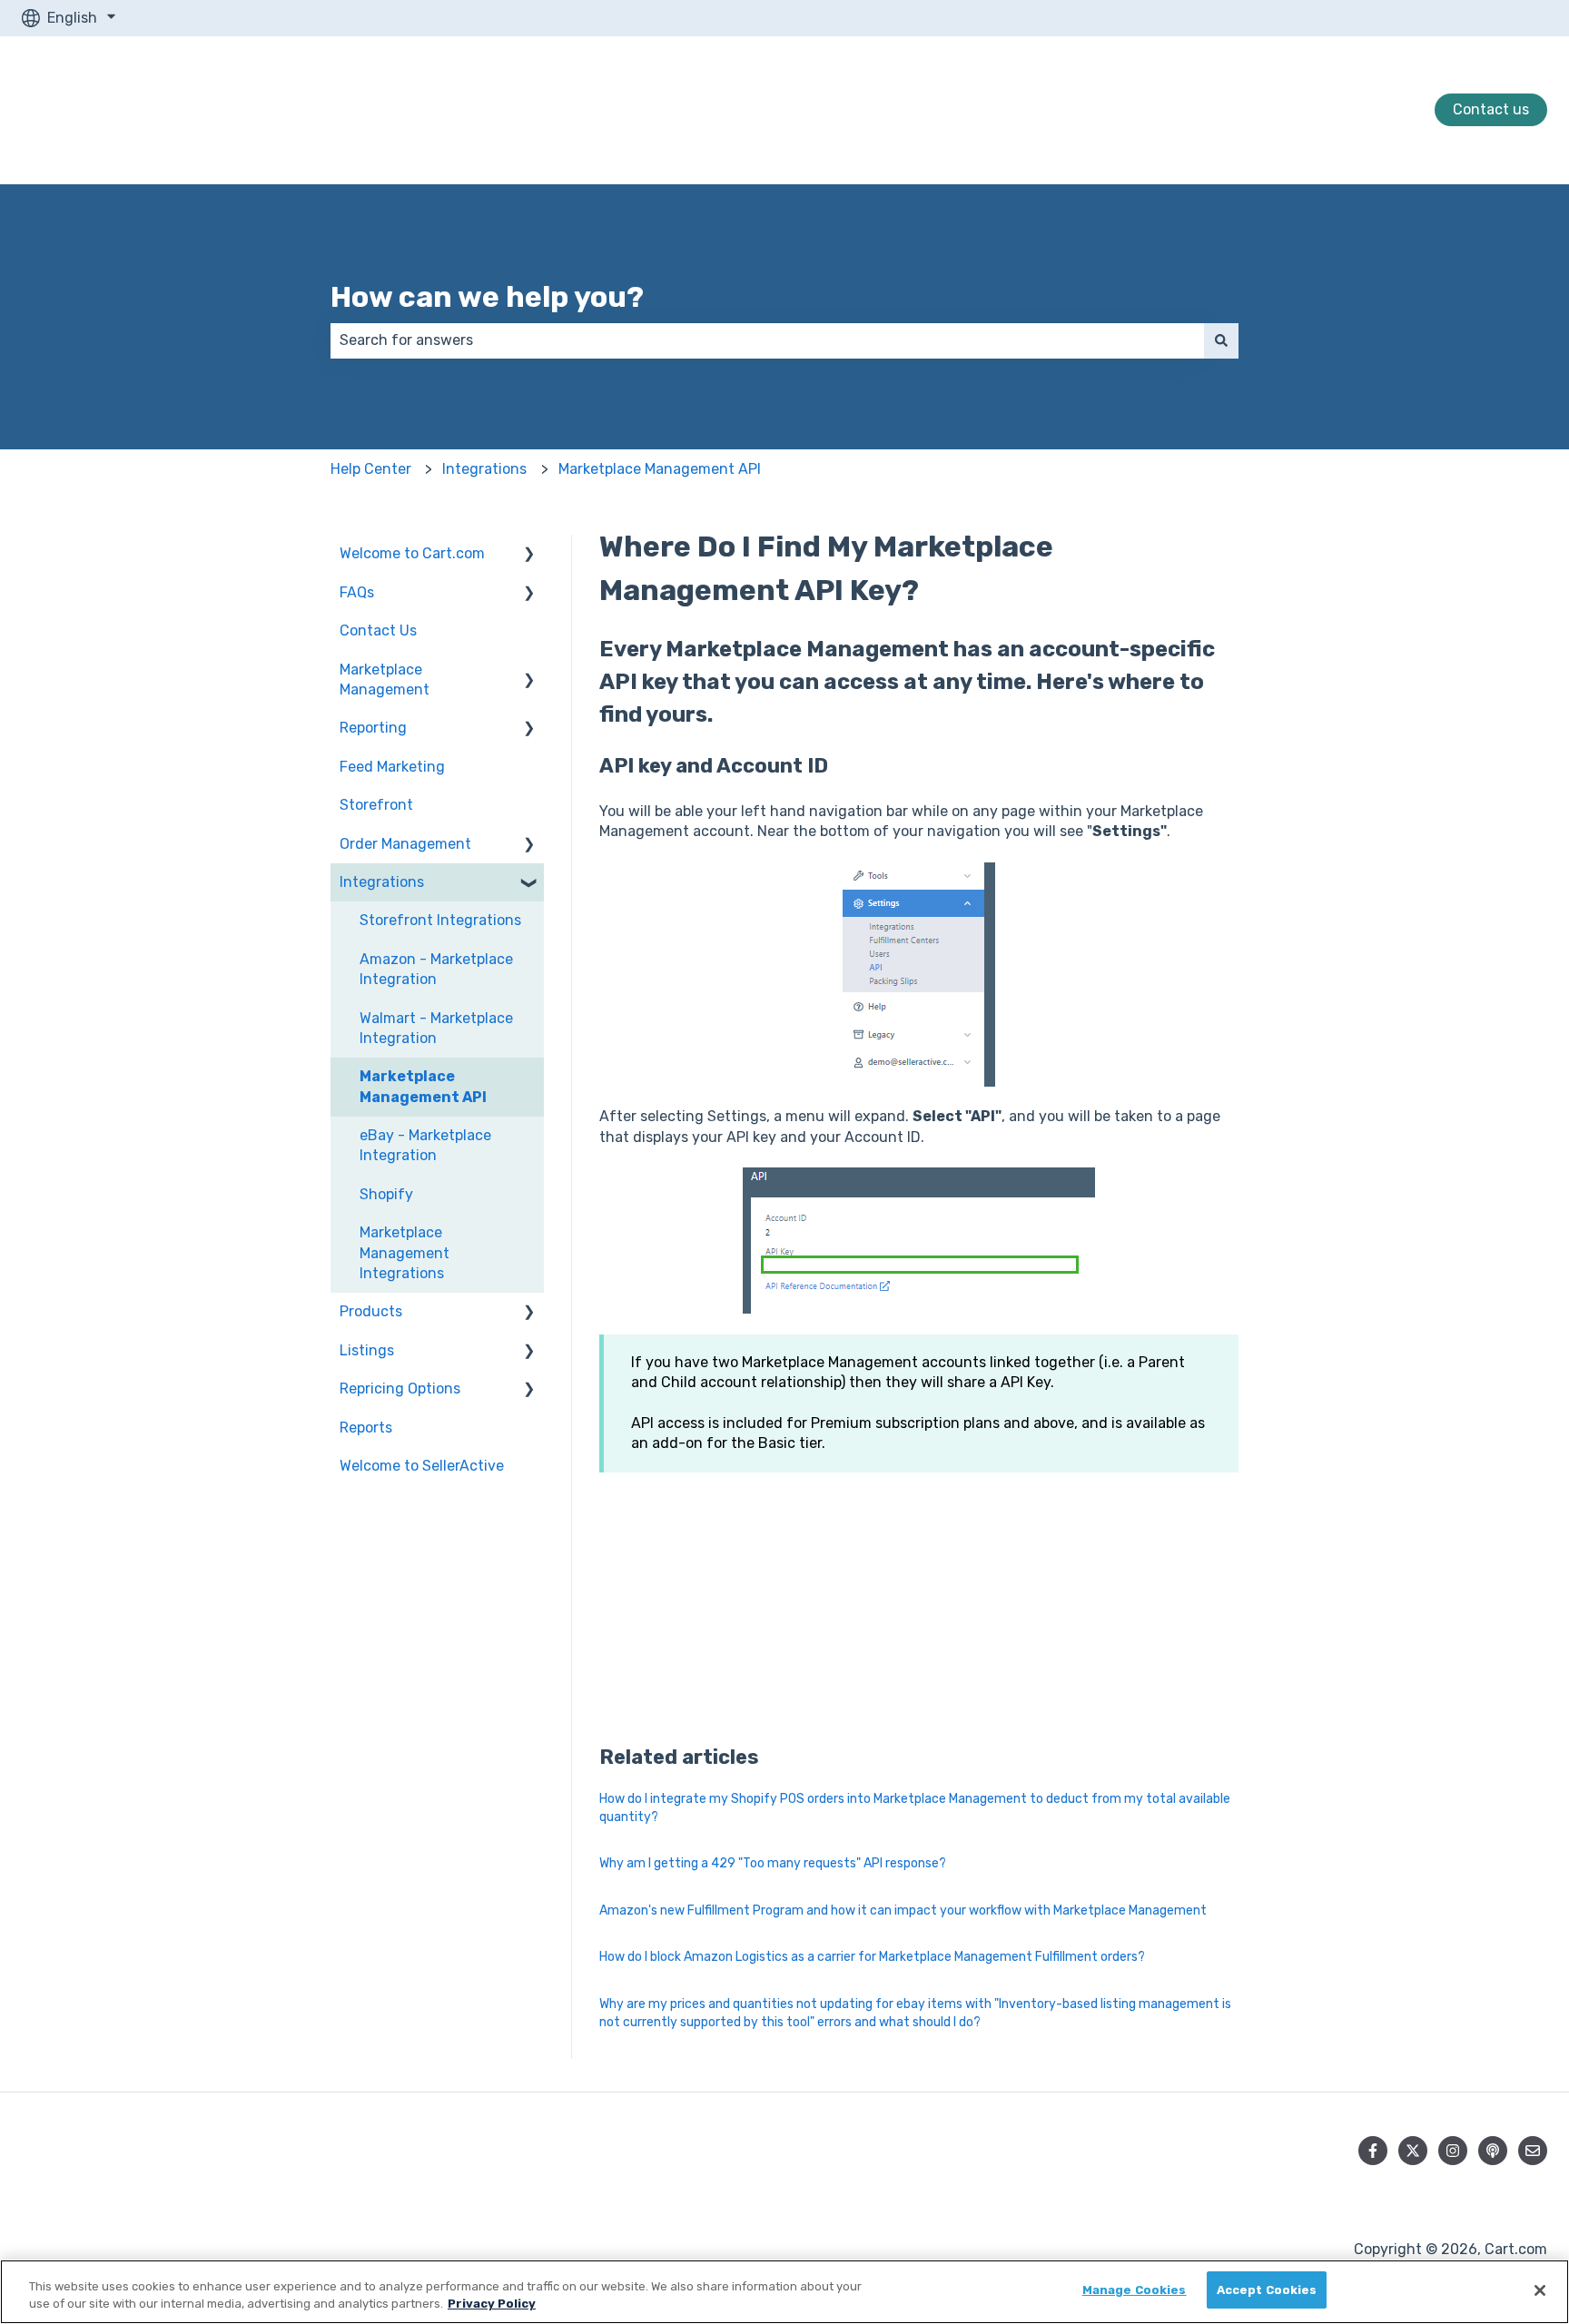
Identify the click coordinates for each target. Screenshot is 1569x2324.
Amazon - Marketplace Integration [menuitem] (436, 969)
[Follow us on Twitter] (1413, 2151)
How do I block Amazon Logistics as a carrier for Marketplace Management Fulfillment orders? (872, 1957)
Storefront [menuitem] (376, 805)
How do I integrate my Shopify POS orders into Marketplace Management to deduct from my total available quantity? (915, 1808)
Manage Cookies (1135, 2290)
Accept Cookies (1267, 2290)
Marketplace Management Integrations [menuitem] (405, 1253)
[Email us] (1533, 2151)
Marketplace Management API (660, 469)
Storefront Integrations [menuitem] (440, 920)
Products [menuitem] (371, 1311)
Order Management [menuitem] (405, 844)
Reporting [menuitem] (373, 728)
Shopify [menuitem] (386, 1194)
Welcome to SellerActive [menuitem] (422, 1466)
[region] (784, 2292)
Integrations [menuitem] (382, 882)
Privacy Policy (492, 2304)
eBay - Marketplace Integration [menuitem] (425, 1145)
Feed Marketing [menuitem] (392, 767)
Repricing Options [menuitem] (400, 1388)
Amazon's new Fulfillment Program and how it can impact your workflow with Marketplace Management (903, 1910)
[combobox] (767, 340)
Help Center (371, 469)
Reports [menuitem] (366, 1428)
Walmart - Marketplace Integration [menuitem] (436, 1028)
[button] (529, 555)
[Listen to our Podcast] (1493, 2151)
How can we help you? (487, 297)
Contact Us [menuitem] (378, 630)
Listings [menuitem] (367, 1350)
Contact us (1491, 109)
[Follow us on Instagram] (1453, 2151)
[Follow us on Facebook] (1373, 2151)
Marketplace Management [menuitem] (385, 679)
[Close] (1540, 2290)
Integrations (484, 469)
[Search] (1221, 340)
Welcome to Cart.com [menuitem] (412, 553)
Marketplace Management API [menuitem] (423, 1086)
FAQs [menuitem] (357, 592)
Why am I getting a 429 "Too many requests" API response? (773, 1863)
